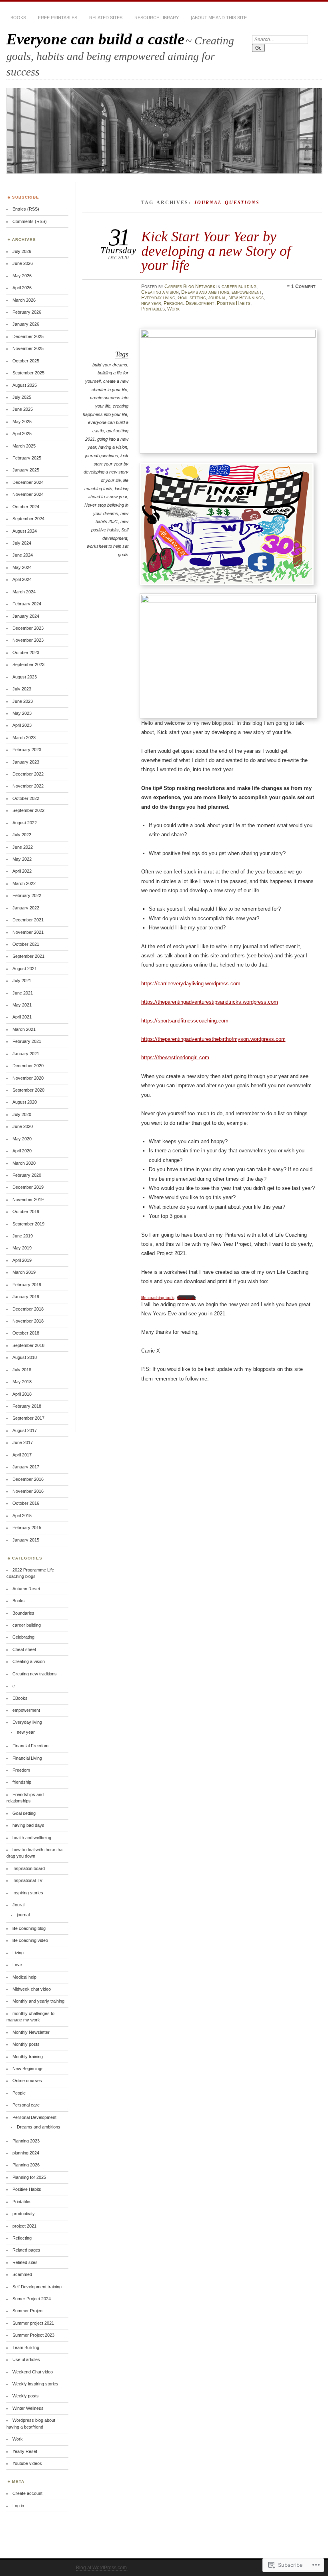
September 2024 (28, 519)
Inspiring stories (28, 1893)
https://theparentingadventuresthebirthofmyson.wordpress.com (213, 1039)
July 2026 (22, 251)
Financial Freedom (30, 1746)
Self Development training (37, 2287)
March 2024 (24, 592)
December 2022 (28, 774)
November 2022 (28, 786)
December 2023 (28, 628)
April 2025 (22, 434)
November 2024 (28, 494)
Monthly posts (26, 2044)
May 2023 (22, 713)
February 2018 (27, 1406)
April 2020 (22, 1151)
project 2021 (24, 2226)
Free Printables (58, 18)
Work (173, 309)
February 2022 (27, 895)
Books (18, 18)
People (19, 2093)
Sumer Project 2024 (32, 2299)
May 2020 (22, 1139)
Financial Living (27, 1758)
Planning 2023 (26, 2141)
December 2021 (28, 920)
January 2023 (26, 762)
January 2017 (26, 1467)
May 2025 (22, 422)
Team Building (26, 2347)
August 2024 (25, 531)
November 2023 (28, 640)
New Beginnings (246, 298)
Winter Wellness (28, 2408)
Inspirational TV (27, 1880)
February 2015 (27, 1528)
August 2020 (25, 1102)
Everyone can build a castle (95, 39)
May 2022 (22, 859)
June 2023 (23, 701)
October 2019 (26, 1211)
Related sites (106, 18)
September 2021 (28, 956)
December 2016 (28, 1479)
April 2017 (22, 1455)
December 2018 (28, 1309)
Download (186, 1298)
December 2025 (28, 336)
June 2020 (23, 1126)
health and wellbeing (32, 1838)
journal (217, 298)
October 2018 (26, 1333)
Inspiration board (29, 1868)
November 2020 (28, 1078)
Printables (153, 309)
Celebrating (23, 1637)
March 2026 (24, 300)
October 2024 (26, 507)
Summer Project (28, 2311)
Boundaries (23, 1613)
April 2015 (22, 1516)
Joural (18, 1905)
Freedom (21, 1770)
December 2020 (28, 1066)
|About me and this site (219, 18)
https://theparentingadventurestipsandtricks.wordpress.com (210, 1002)
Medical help (24, 1977)
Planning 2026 (26, 2165)
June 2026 (23, 263)
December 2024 (28, 482)
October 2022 (26, 798)
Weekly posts (26, 2396)
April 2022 (22, 871)
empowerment (247, 292)
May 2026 (22, 276)
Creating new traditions (35, 1674)
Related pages (26, 2250)
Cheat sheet (24, 1649)
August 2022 (25, 823)
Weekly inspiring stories (35, 2384)
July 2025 (22, 397)
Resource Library (157, 18)
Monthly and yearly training (38, 2001)
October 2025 (26, 361)
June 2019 (23, 1236)
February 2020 (27, 1175)
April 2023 (22, 725)
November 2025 (28, 348)
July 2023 (22, 689)
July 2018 (22, 1370)
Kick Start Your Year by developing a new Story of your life (216, 251)
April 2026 (22, 288)
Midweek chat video (32, 1989)
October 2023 (26, 652)
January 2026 (26, 324)
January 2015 (26, 1540)
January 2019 (26, 1297)
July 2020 (22, 1114)
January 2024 (26, 616)
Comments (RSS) (30, 221)
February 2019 (27, 1285)
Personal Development (189, 303)
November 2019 (28, 1199)
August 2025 (25, 385)
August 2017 (25, 1430)
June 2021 (23, 993)
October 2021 (26, 944)
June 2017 (23, 1442)
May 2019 (22, 1248)
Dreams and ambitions (205, 292)
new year (151, 303)
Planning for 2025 (29, 2177)
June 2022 (23, 847)
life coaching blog (29, 1928)
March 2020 (24, 1163)
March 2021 (24, 1029)
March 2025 (24, 446)
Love (17, 1965)
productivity (24, 2214)
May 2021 (22, 1005)
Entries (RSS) (26, 209)
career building (239, 286)
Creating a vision (160, 292)
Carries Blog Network (190, 286)
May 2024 (22, 567)
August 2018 (25, 1357)
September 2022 (28, 810)
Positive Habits (234, 303)
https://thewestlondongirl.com (175, 1057)
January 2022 (26, 908)
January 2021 (26, 1054)
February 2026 (27, 312)
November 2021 (28, 932)
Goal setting (192, 298)
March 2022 (24, 883)
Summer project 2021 (33, 2323)
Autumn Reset (26, 1589)
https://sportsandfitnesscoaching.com (185, 1021)
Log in (18, 2506)
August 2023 (25, 677)
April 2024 (22, 579)
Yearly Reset (25, 2451)
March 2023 (24, 738)
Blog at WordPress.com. (102, 2568)
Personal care (26, 2105)
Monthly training (28, 2057)
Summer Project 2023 (33, 2335)
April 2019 (22, 1260)
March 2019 (24, 1272)
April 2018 (22, 1394)
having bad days (28, 1825)
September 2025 (28, 373)
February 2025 (27, 458)
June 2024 (23, 555)
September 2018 (28, 1345)
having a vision (113, 447)
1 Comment (303, 286)
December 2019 (28, 1187)
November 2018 (28, 1321)
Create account (27, 2493)
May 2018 (22, 1382)
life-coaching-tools (158, 1298)
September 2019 (28, 1224)
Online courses (27, 2081)
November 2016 (28, 1491)
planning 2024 (26, 2153)
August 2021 (25, 969)
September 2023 (28, 664)
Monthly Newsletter (31, 2032)
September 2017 (28, 1418)
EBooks (20, 1698)
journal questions (102, 456)
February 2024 (27, 604)
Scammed (22, 2274)
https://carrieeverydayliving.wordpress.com (191, 984)
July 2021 (22, 981)
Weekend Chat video (33, 2372)
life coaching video (30, 1940)
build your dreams (110, 365)
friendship (22, 1782)
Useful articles (26, 2359)
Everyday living (158, 298)
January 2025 (26, 470)
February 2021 (27, 1041)
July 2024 (22, 543)
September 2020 (28, 1090)
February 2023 (27, 750)
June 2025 (23, 409)
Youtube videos (27, 2463)
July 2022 (22, 835)
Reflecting (22, 2238)
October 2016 (26, 1503)
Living (18, 1953)
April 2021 (22, 1017)
